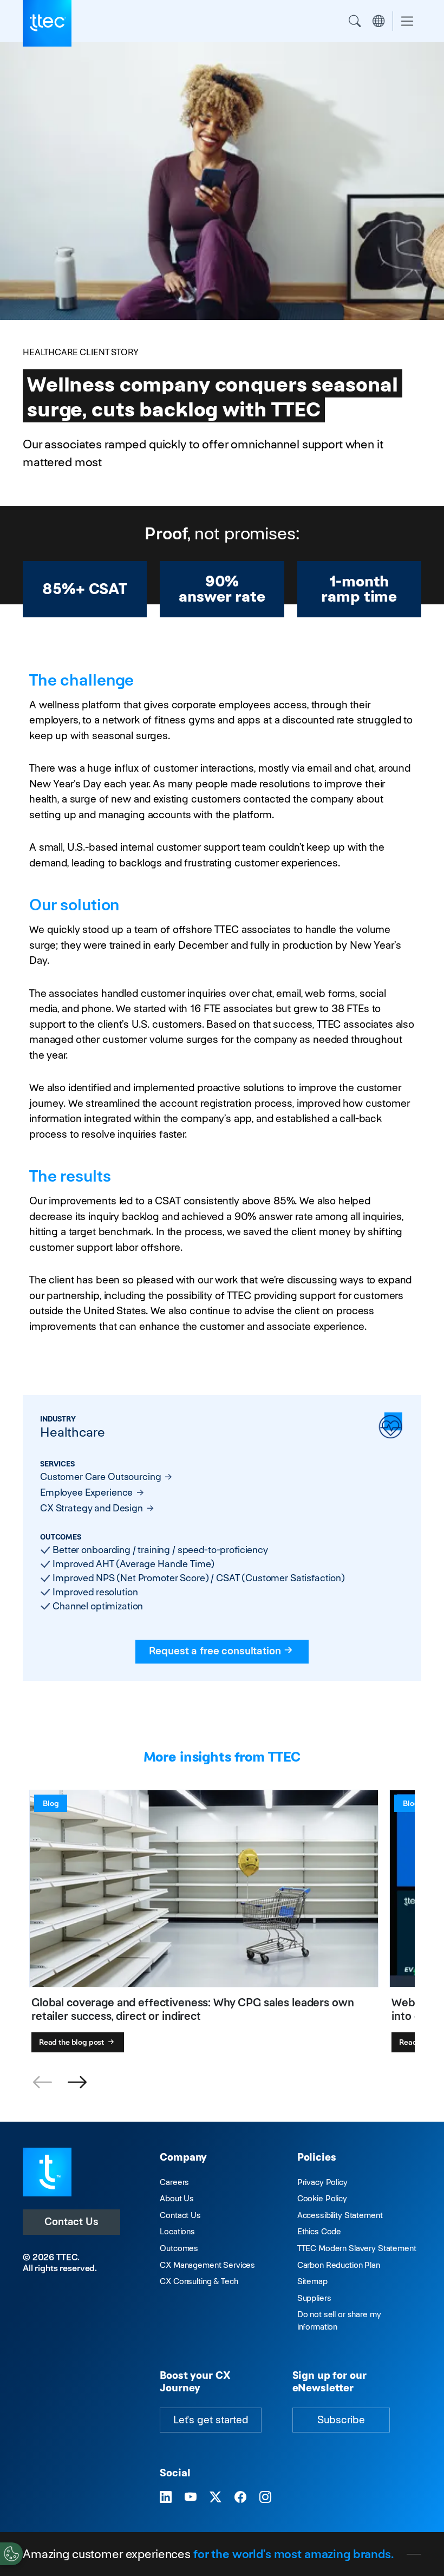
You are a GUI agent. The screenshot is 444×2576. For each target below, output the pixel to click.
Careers (174, 2182)
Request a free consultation (215, 1651)
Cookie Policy (322, 2198)
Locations (177, 2231)
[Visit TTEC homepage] (47, 2171)
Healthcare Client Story (81, 352)
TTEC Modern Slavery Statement (357, 2248)
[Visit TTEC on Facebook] (240, 2497)
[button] (77, 2083)
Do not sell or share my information (339, 2320)
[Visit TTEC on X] (216, 2497)
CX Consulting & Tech (199, 2281)
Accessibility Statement (340, 2215)
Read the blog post (72, 2042)
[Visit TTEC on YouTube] (191, 2497)
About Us (177, 2198)
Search (355, 21)
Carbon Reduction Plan (339, 2265)
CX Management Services (207, 2265)
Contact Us (71, 2222)
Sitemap (312, 2281)
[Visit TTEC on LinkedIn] (166, 2497)
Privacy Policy (322, 2182)
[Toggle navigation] (407, 21)
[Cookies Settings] (11, 2554)
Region (378, 21)
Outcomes (179, 2248)
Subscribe (341, 2420)
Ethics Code (319, 2231)
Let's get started (211, 2420)
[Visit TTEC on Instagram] (265, 2497)
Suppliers (314, 2298)
